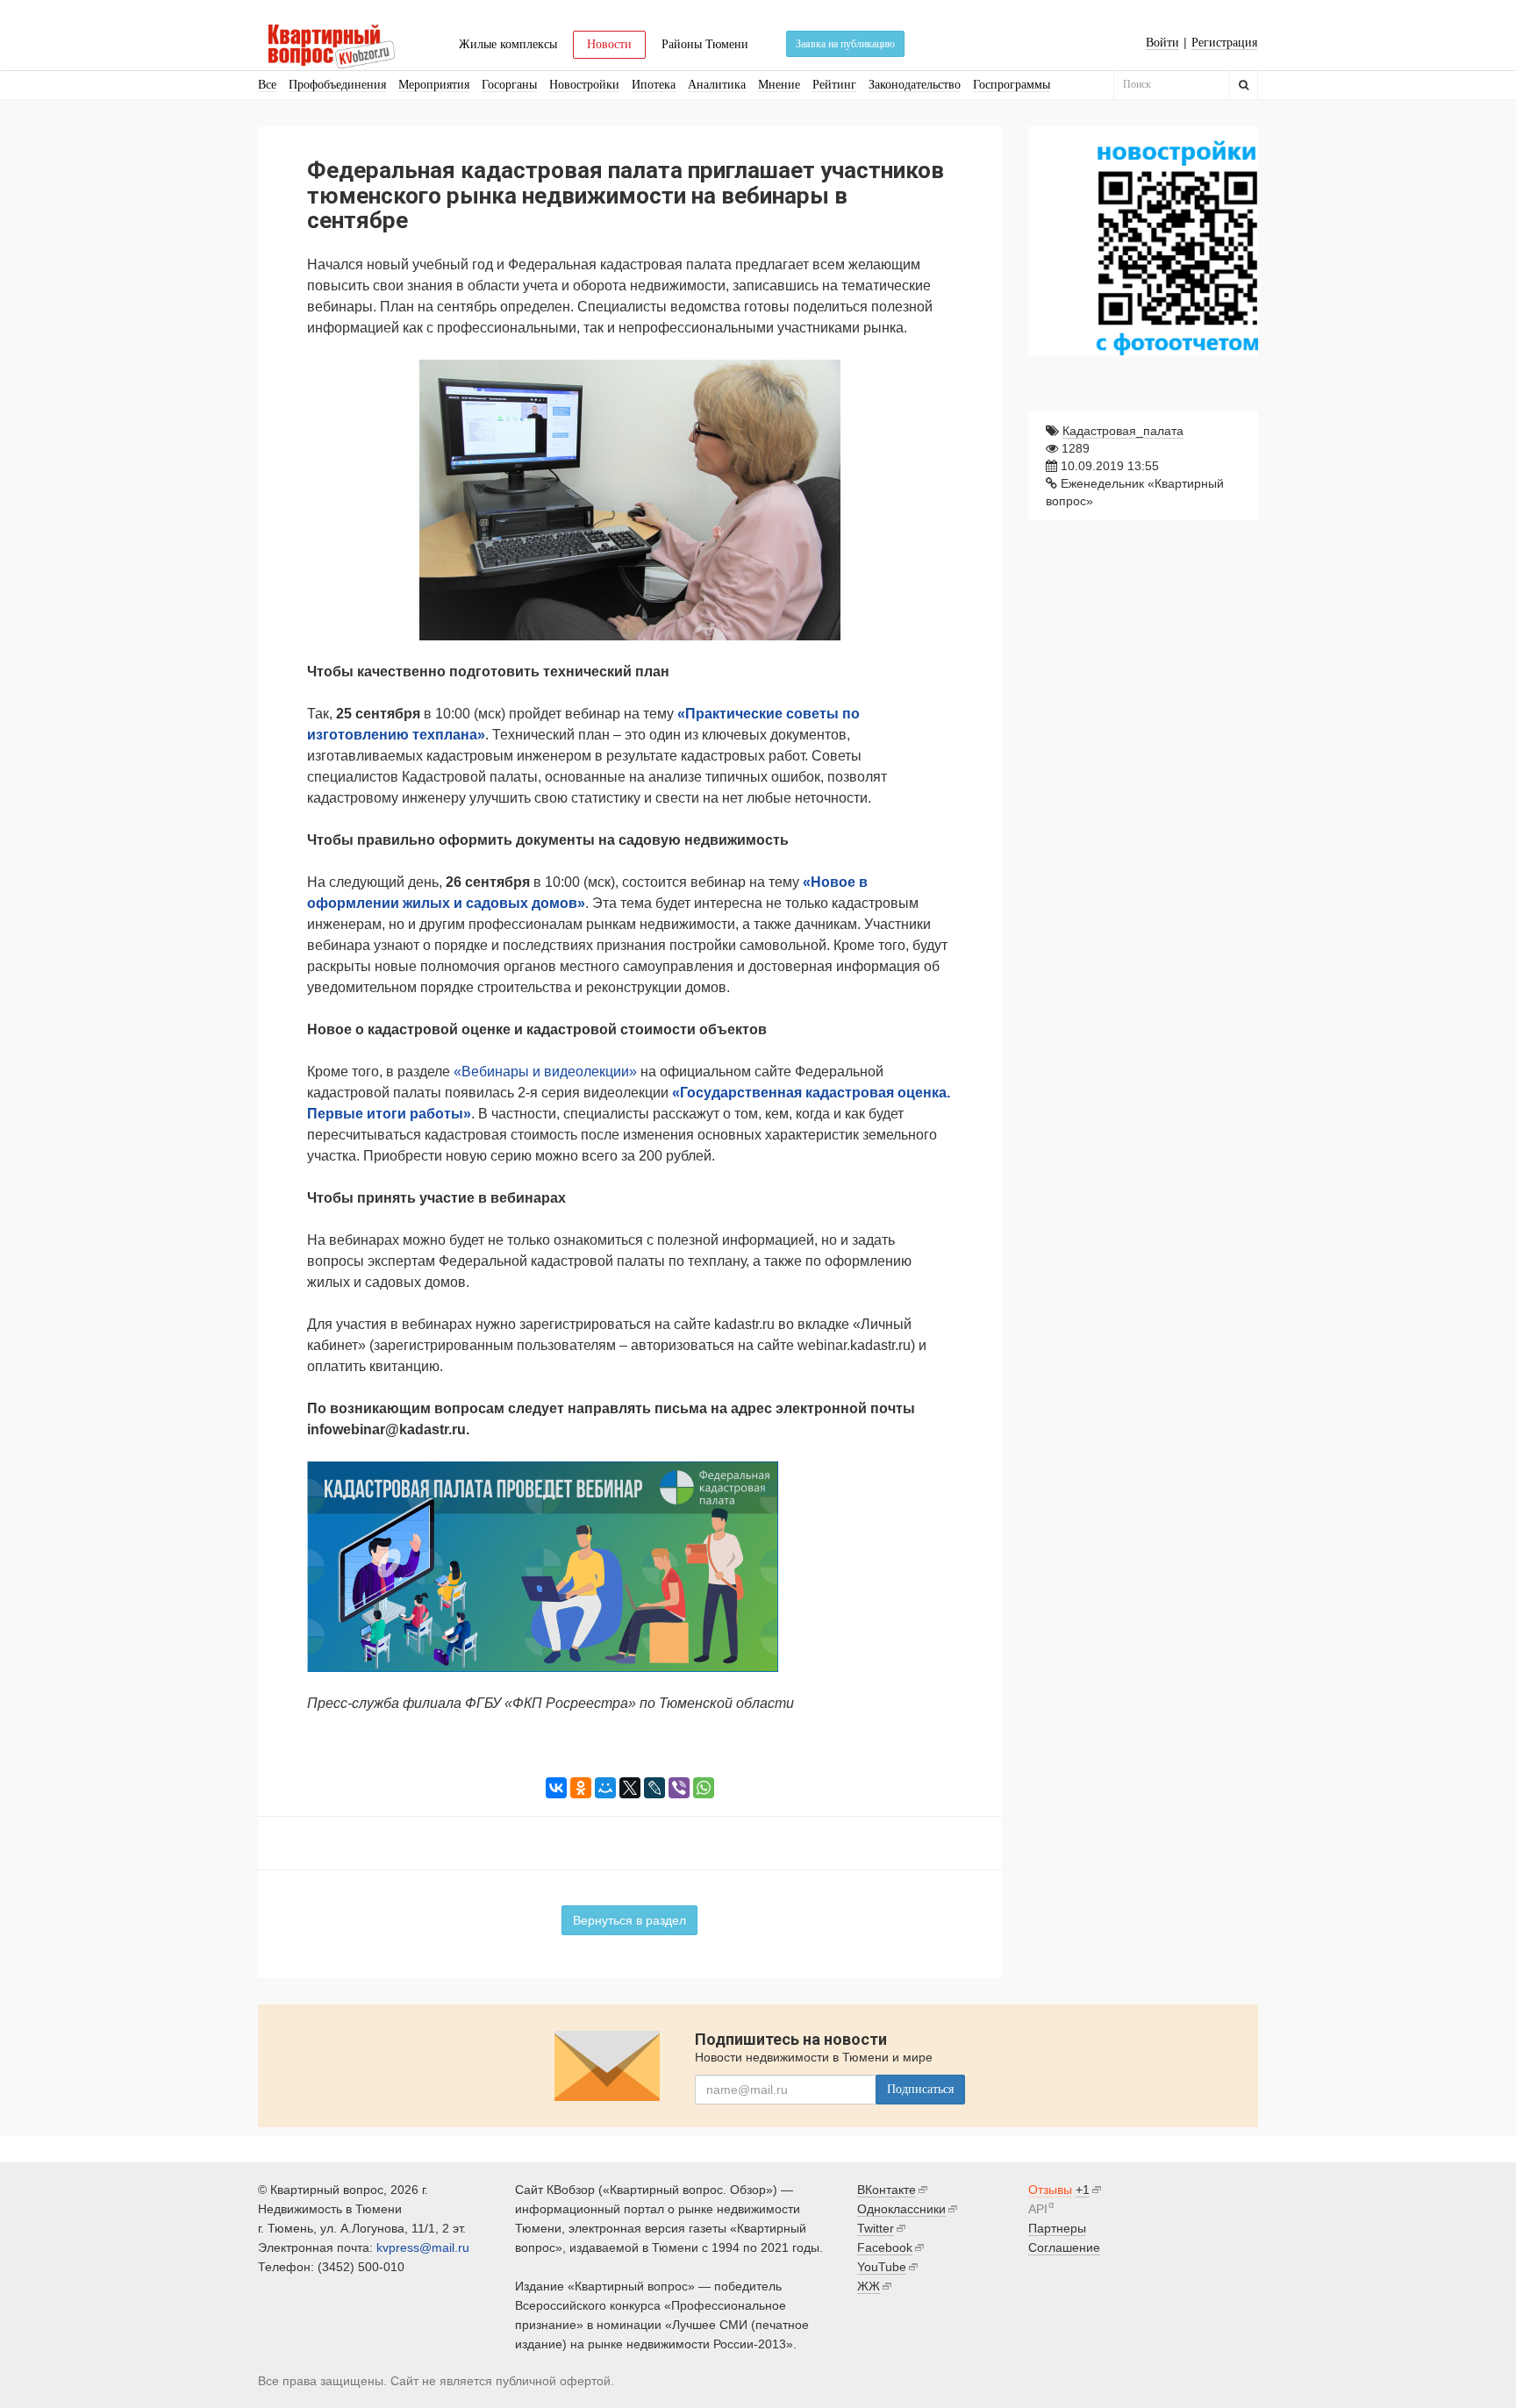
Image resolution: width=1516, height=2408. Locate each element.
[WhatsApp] (704, 1788)
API (1038, 2209)
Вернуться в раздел (629, 1920)
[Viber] (679, 1788)
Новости (609, 44)
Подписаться (920, 2089)
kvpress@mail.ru (423, 2247)
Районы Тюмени (705, 44)
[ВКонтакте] (556, 1788)
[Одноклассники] (581, 1788)
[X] (630, 1788)
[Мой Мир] (605, 1788)
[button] (937, 375)
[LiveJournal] (654, 1788)
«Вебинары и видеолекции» (545, 1072)
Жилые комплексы (508, 44)
